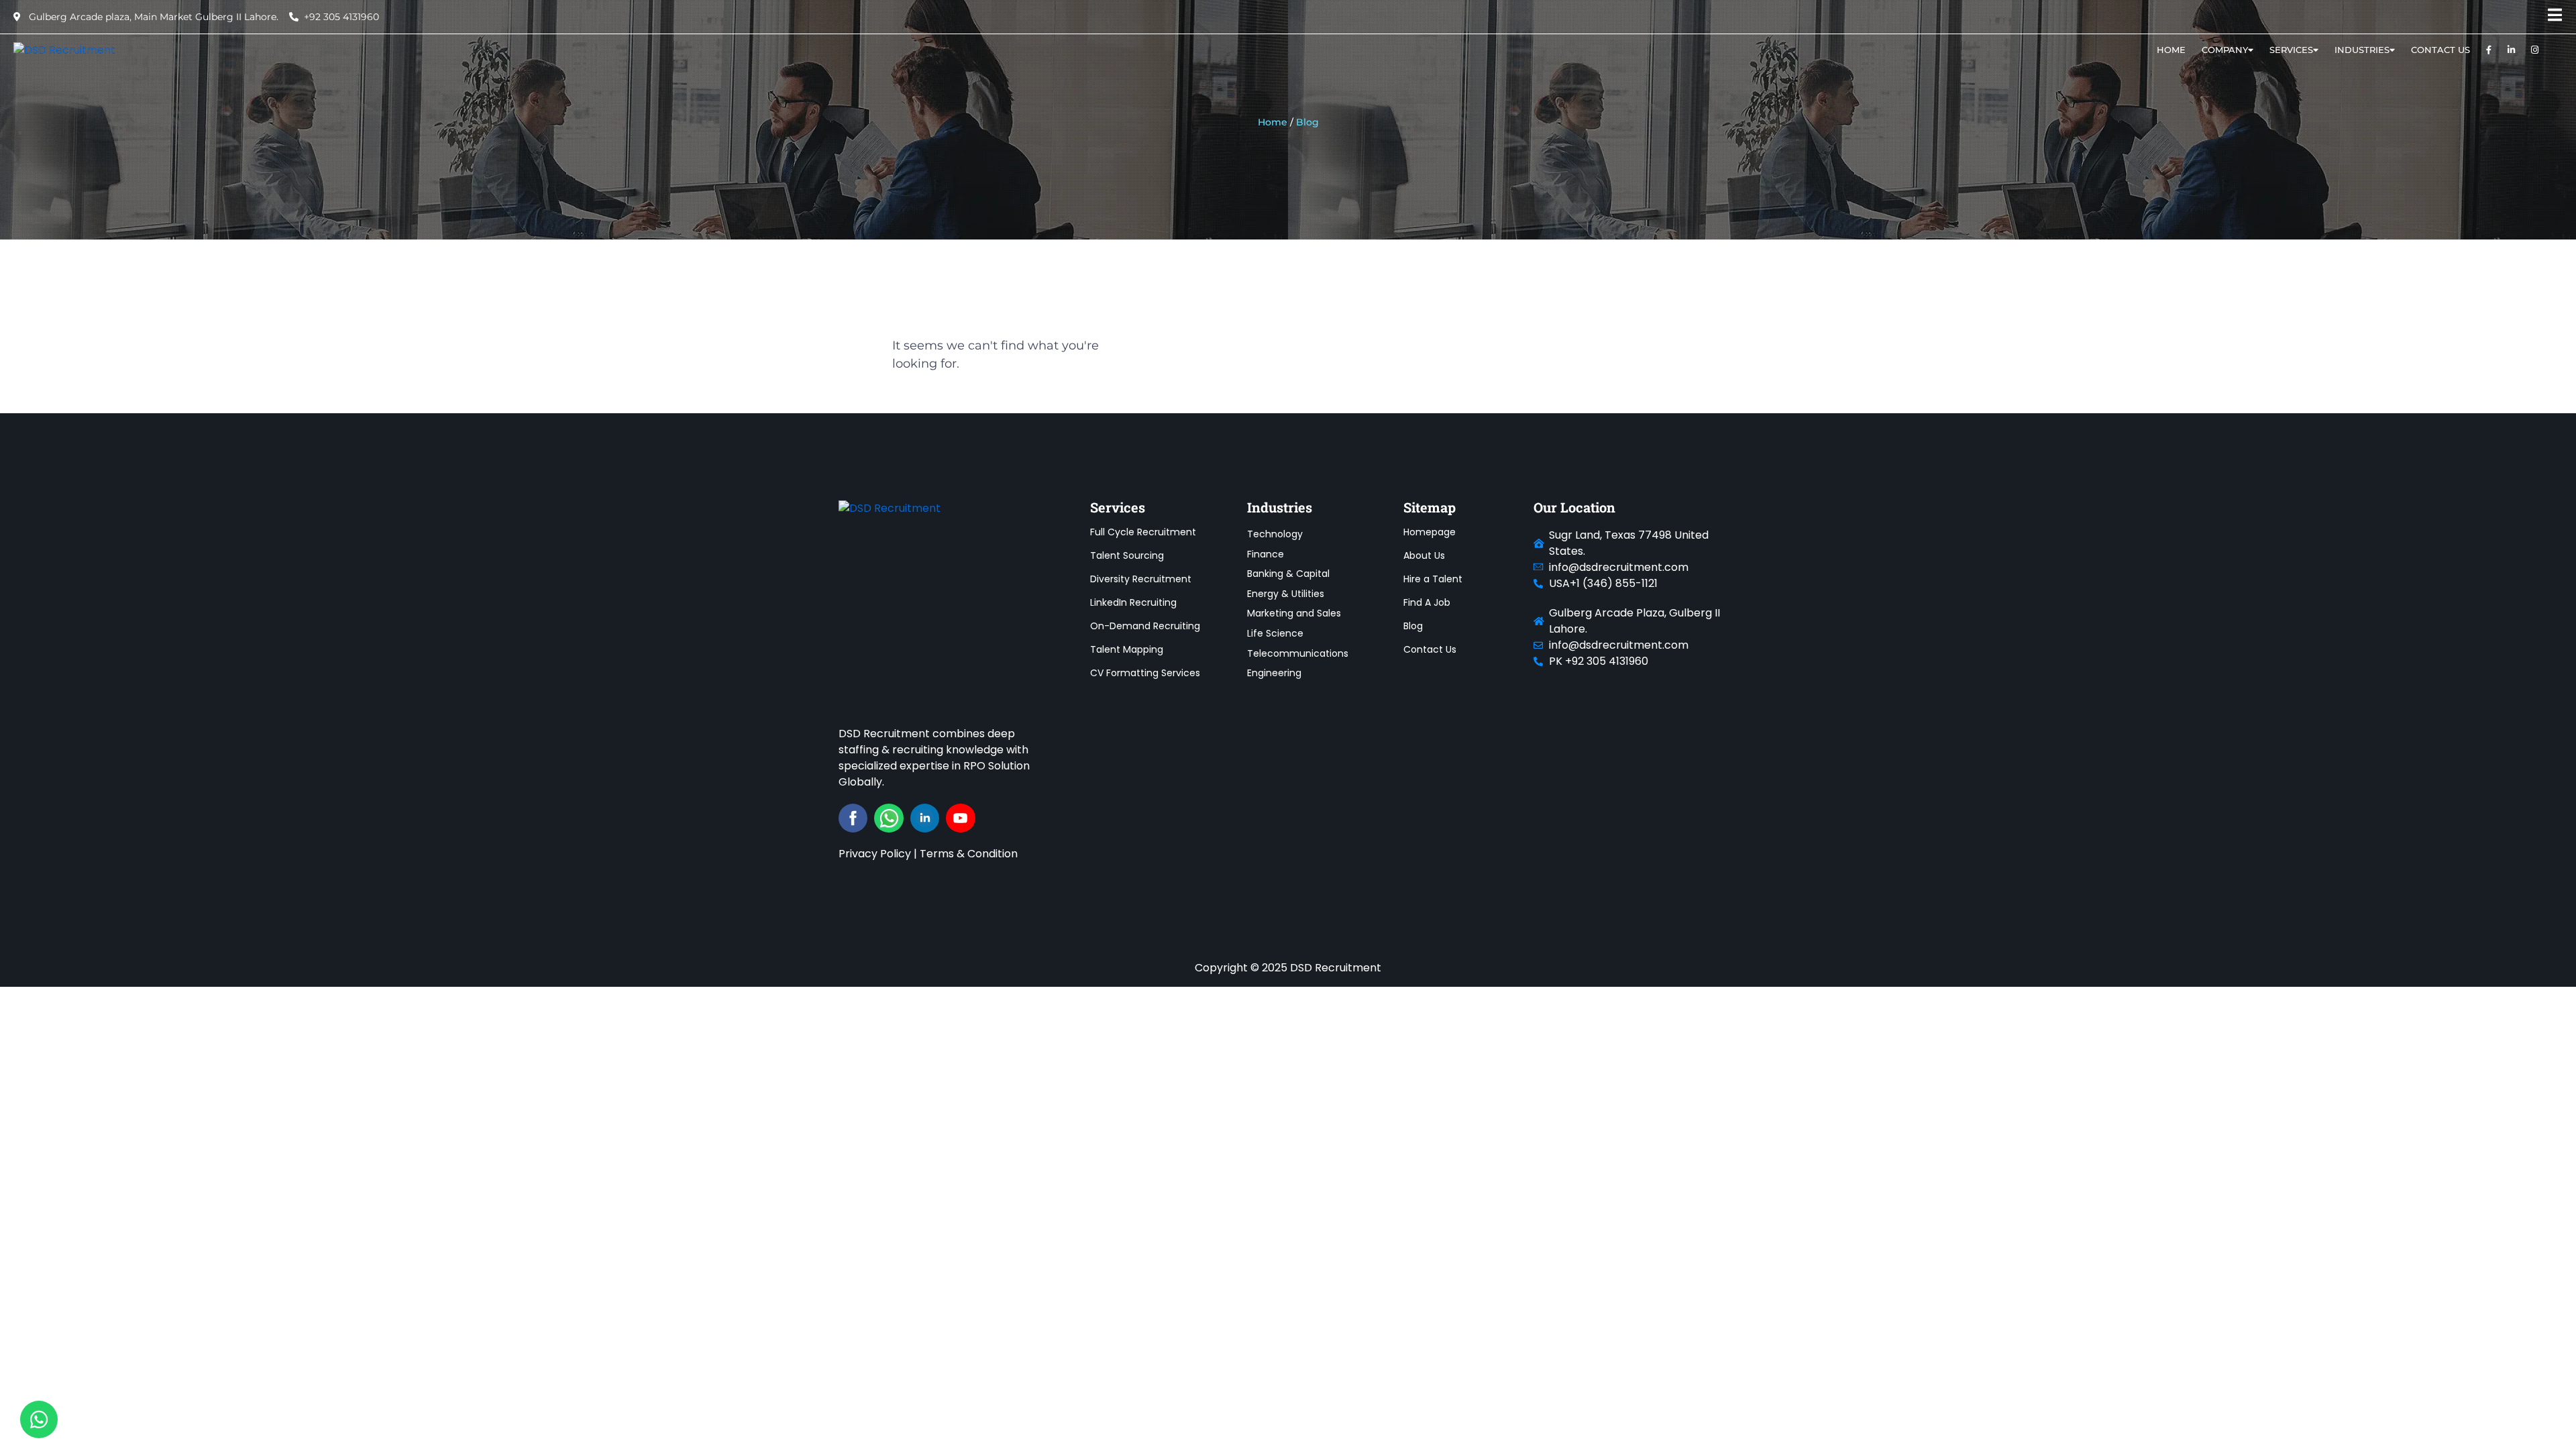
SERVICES (2291, 50)
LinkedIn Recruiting (1133, 602)
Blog (1413, 626)
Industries (2362, 50)
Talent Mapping (1127, 649)
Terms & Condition (969, 854)
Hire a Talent (1433, 579)
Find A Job (1427, 602)
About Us (1424, 555)
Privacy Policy (875, 854)
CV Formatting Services (1145, 673)
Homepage (1430, 532)
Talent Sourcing (1127, 555)
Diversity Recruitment (1141, 579)
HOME (2171, 50)
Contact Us (2440, 50)
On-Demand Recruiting (1145, 626)
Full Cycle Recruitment (1143, 532)
